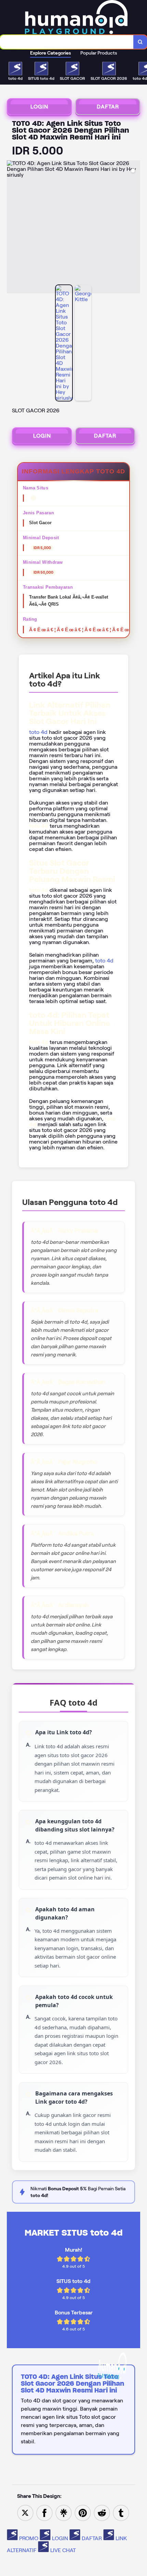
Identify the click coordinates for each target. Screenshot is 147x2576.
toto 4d (38, 732)
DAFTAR (108, 107)
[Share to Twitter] (25, 2512)
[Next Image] (135, 228)
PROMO (29, 2538)
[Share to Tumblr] (121, 2512)
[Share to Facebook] (44, 2512)
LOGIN (39, 107)
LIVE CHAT (62, 2550)
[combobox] (67, 42)
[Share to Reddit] (102, 2512)
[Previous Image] (12, 228)
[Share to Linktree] (64, 2512)
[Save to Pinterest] (83, 2512)
